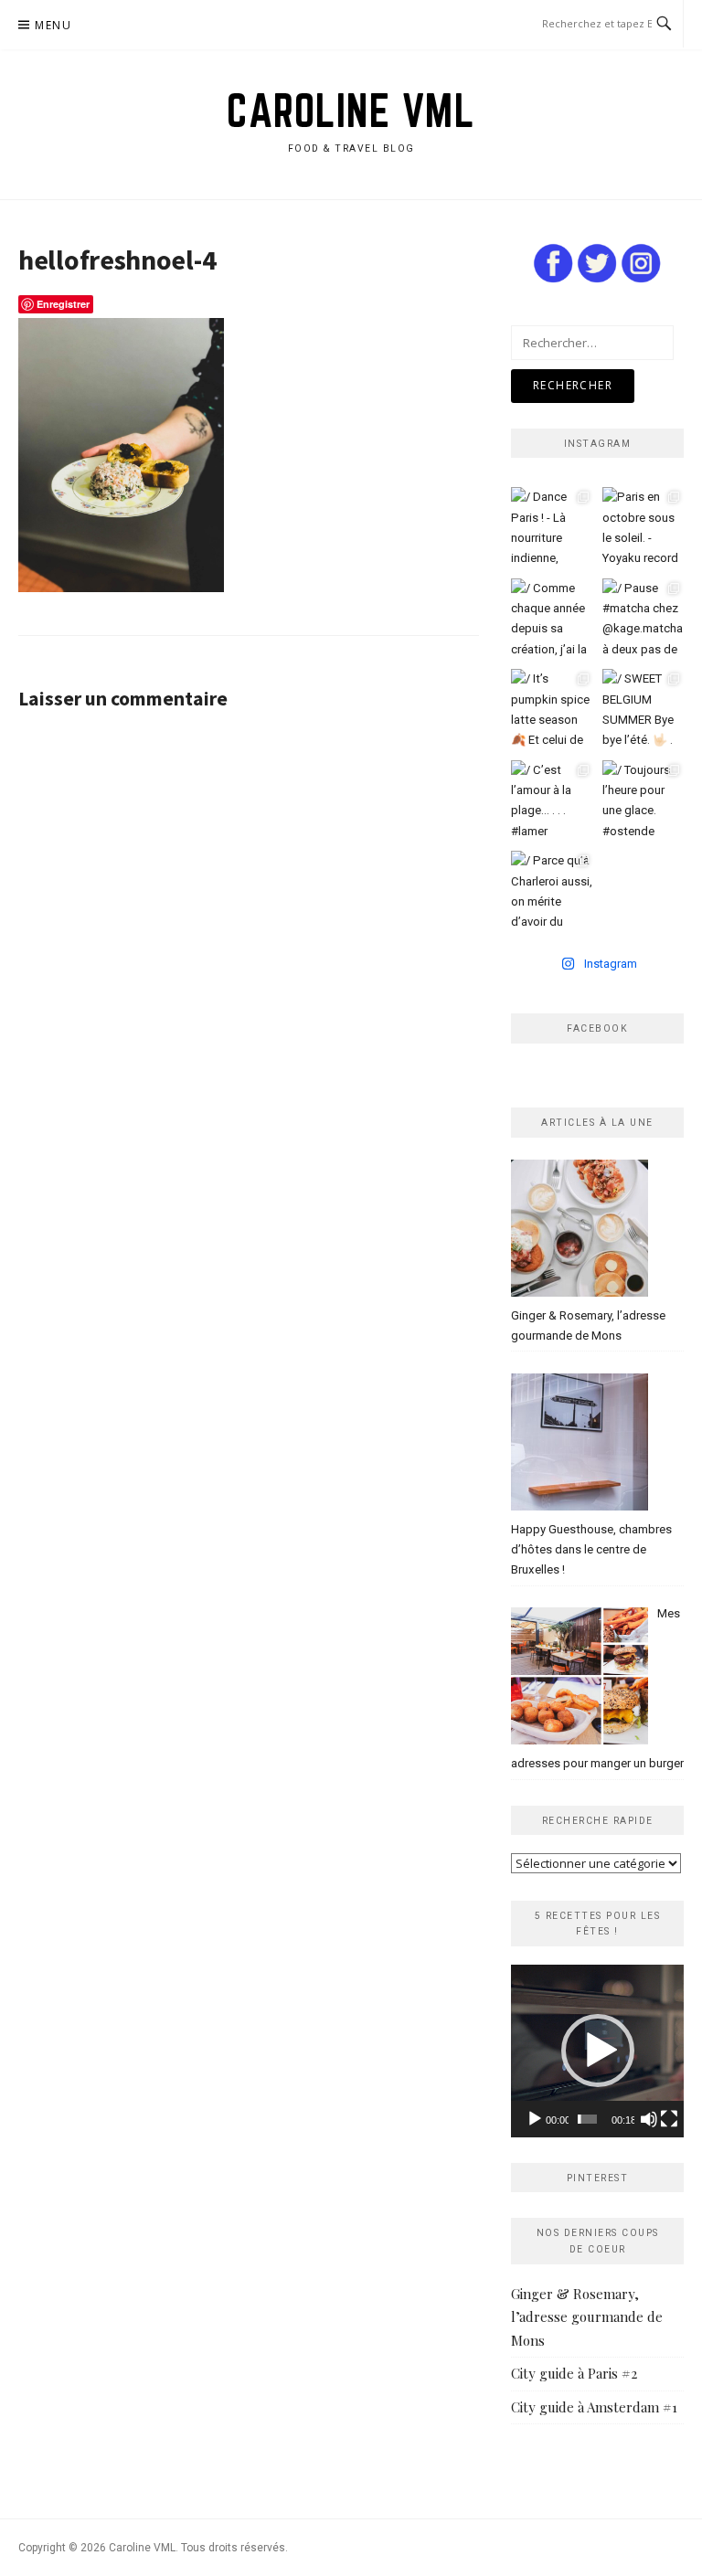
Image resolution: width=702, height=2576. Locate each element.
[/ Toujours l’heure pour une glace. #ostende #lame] (643, 801)
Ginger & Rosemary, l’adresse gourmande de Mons (587, 2317)
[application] (597, 2051)
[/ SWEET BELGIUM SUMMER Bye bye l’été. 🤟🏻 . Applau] (643, 710)
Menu (53, 25)
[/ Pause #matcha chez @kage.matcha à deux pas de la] (643, 620)
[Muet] (649, 2119)
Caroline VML (351, 111)
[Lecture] (535, 2119)
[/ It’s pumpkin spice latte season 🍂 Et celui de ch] (552, 710)
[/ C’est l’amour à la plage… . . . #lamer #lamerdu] (552, 801)
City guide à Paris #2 (574, 2373)
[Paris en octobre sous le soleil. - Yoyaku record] (643, 528)
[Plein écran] (669, 2119)
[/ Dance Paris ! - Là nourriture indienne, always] (552, 528)
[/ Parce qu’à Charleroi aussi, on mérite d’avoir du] (552, 892)
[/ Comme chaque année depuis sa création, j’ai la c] (552, 620)
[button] (598, 2051)
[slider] (588, 2119)
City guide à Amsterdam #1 (594, 2407)
